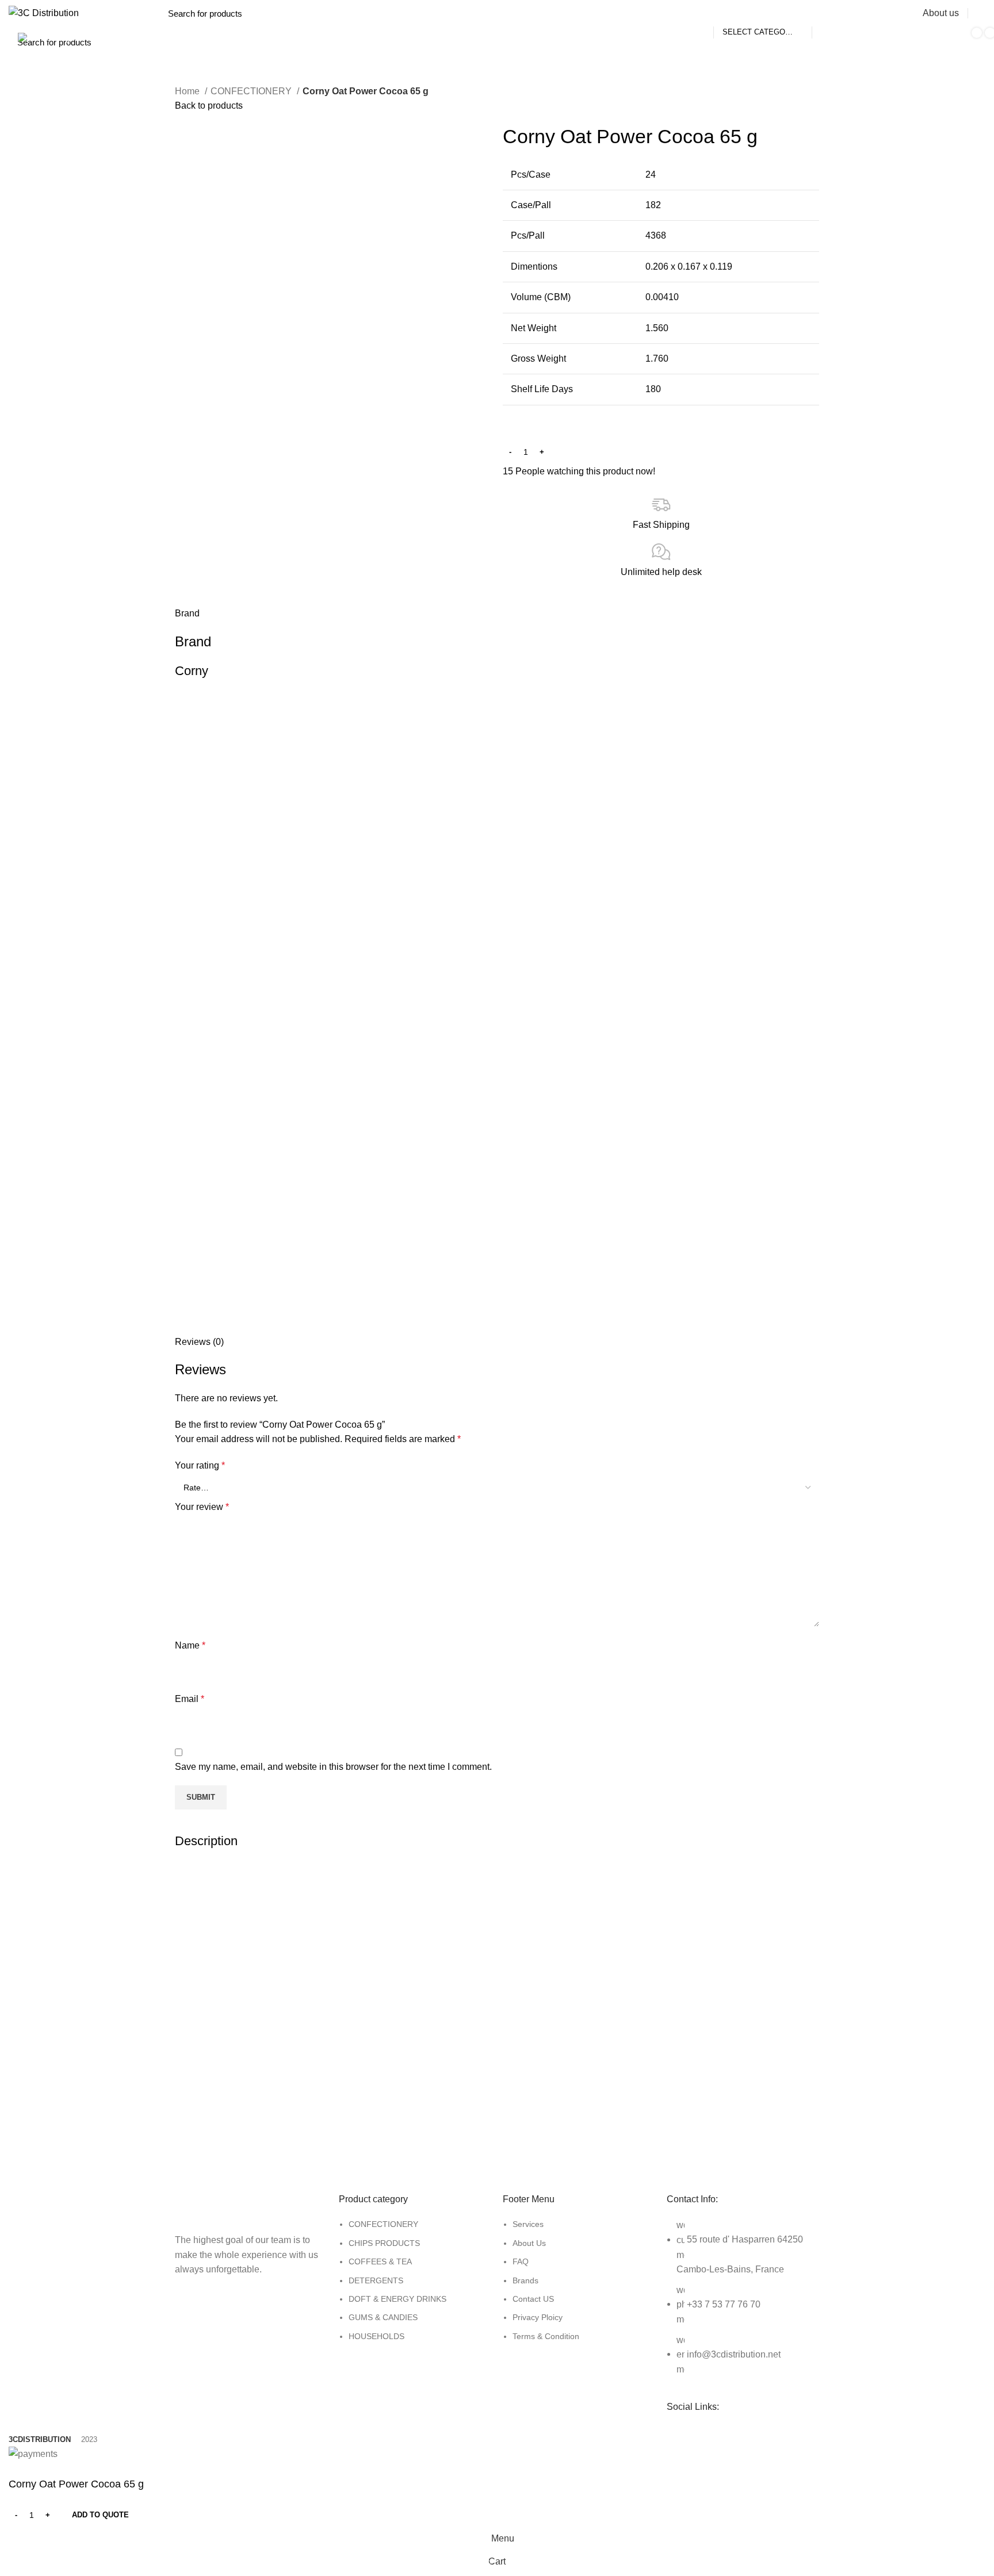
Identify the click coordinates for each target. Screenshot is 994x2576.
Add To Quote (100, 2515)
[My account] (981, 13)
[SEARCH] (827, 13)
